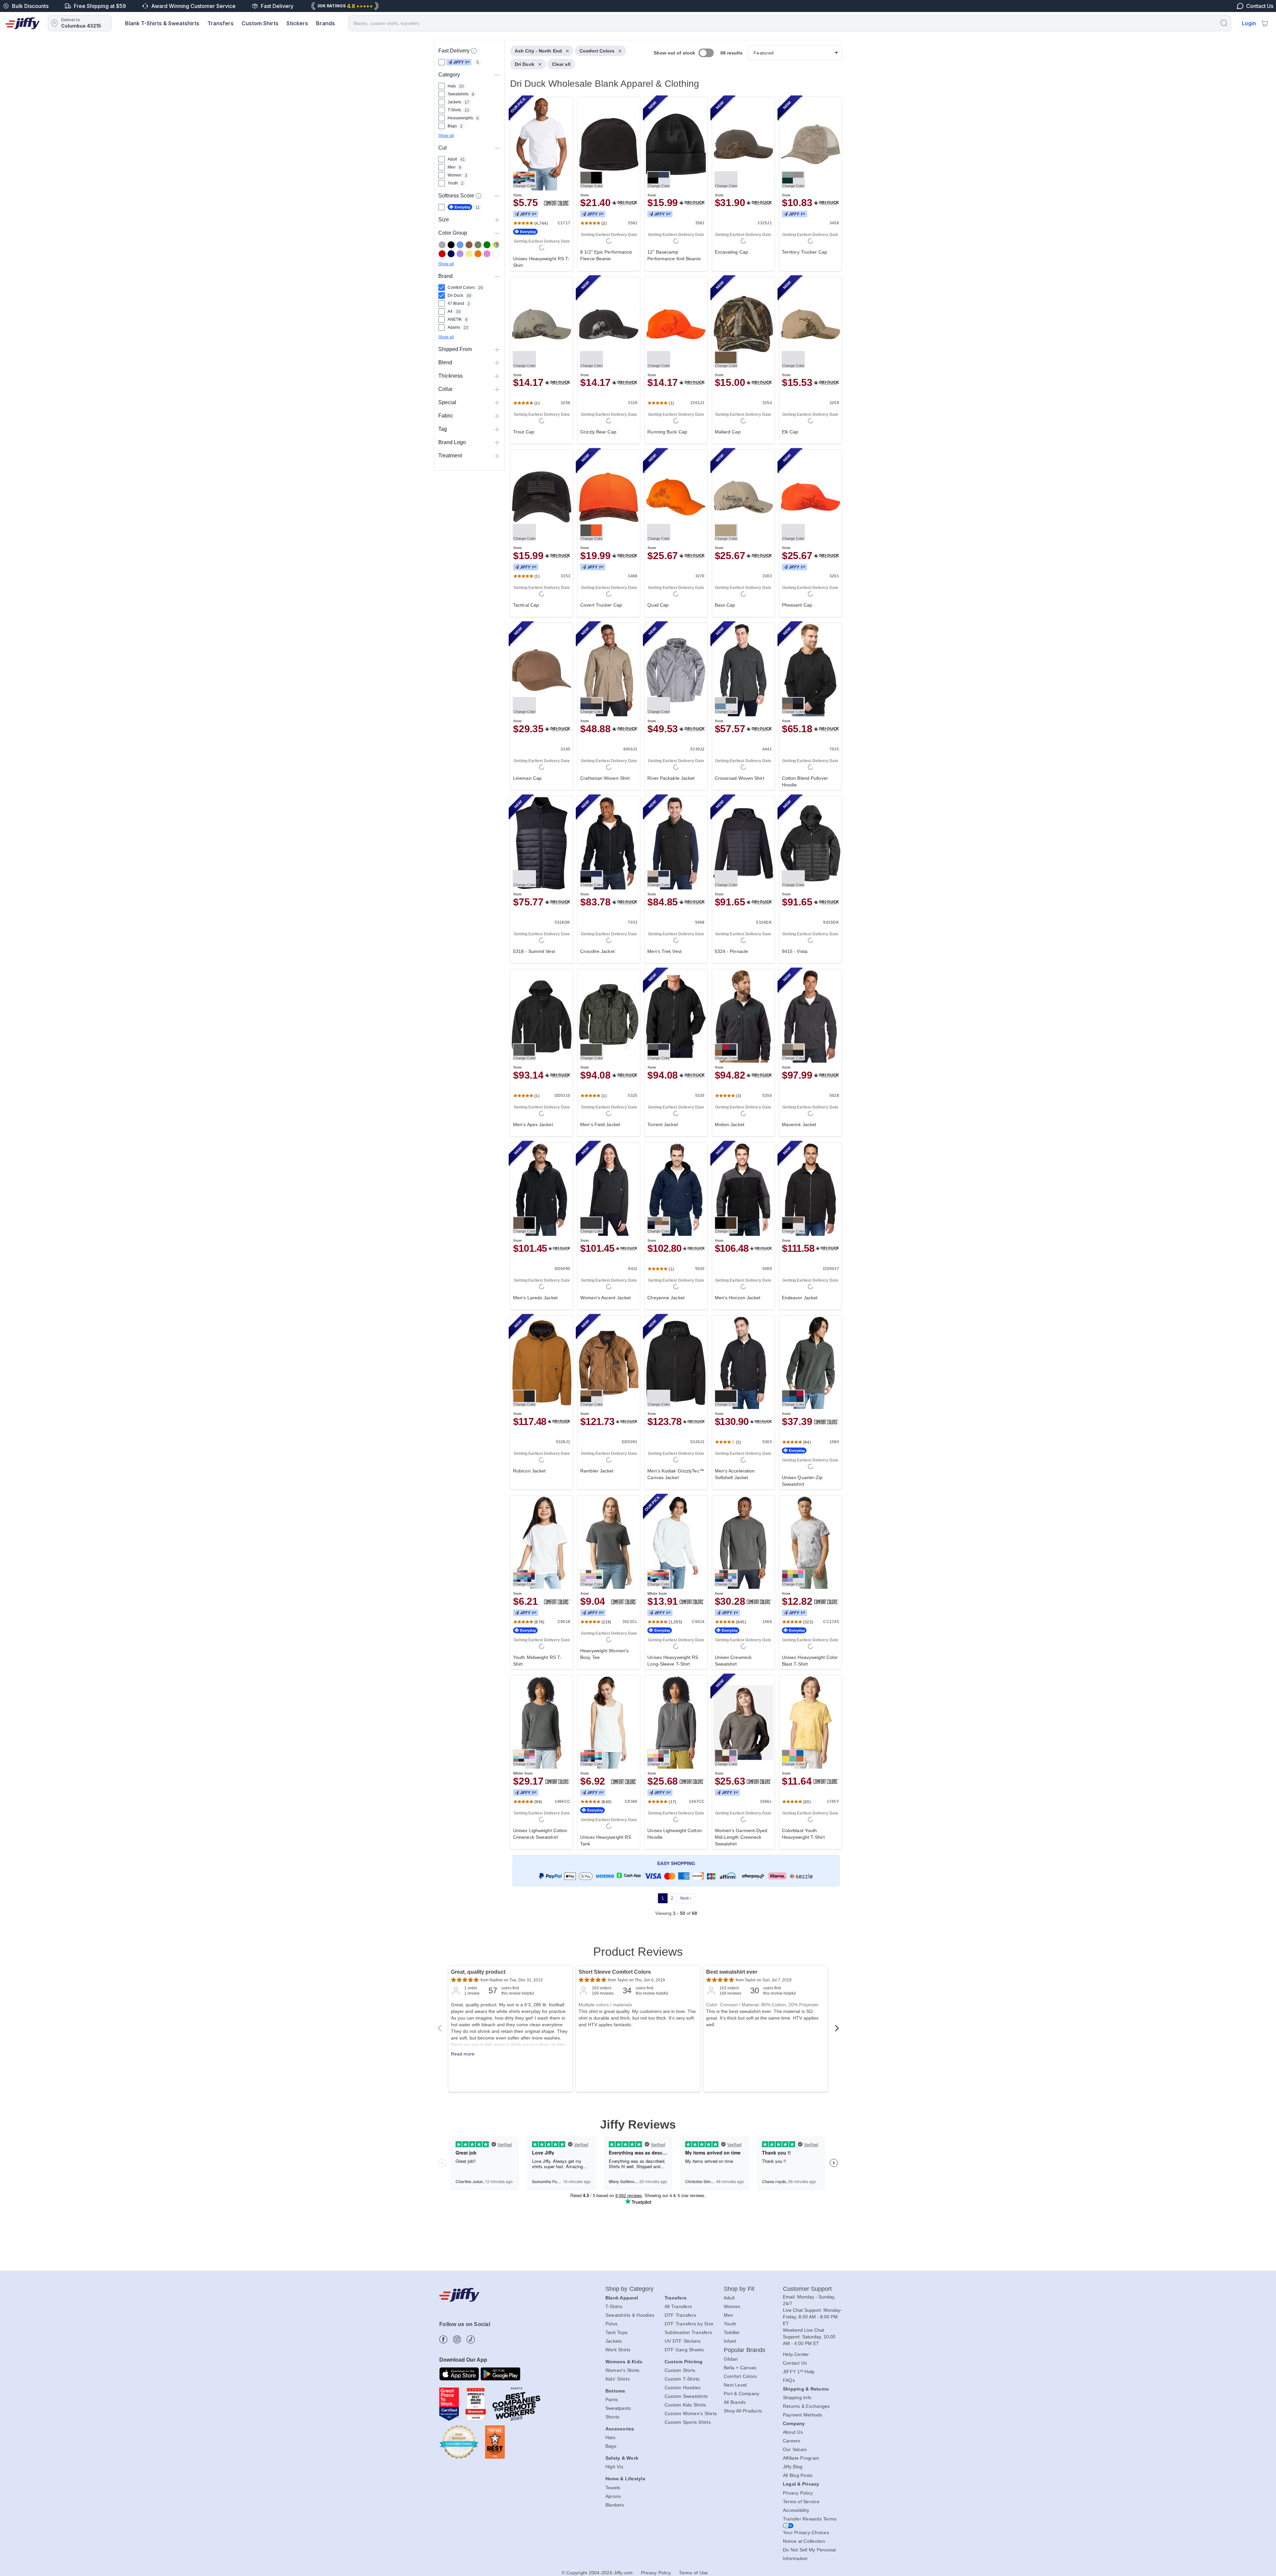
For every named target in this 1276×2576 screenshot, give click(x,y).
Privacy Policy (798, 2493)
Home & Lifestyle (625, 2479)
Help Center (796, 2354)
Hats (610, 2437)
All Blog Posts (798, 2475)
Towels (613, 2488)
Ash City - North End (538, 51)
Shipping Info (797, 2398)
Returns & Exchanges (806, 2406)
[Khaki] (478, 245)
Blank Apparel (622, 2298)
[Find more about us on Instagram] (457, 2340)
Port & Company (742, 2394)
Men (729, 2315)
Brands (325, 23)
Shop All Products (743, 2411)
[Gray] (442, 245)
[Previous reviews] (439, 2030)
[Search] (1224, 23)
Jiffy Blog (793, 2467)
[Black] (451, 245)
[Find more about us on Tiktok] (471, 2340)
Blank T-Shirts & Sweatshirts (162, 23)
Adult (729, 2298)
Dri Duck (525, 64)
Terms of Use (693, 2573)
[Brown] (469, 245)
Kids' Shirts (618, 2379)
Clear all (561, 64)
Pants (612, 2400)
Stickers (297, 23)
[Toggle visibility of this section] (497, 75)
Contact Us (795, 2363)
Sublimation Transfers (688, 2332)
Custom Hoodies (683, 2388)
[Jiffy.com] (23, 23)
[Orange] (478, 254)
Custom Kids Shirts (685, 2405)
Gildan (731, 2359)
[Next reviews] (837, 2030)
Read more (463, 2054)
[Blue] (460, 245)
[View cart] (1265, 23)
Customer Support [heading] (807, 2289)
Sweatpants (618, 2408)
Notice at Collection (804, 2541)
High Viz (614, 2467)
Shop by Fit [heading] (739, 2289)
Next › (686, 1898)
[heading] (673, 988)
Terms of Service (801, 2502)
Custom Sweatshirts (686, 2396)
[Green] (487, 245)
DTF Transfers (680, 2315)
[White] (496, 254)
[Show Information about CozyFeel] (478, 196)
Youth (730, 2324)
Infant (730, 2341)
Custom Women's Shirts (691, 2413)
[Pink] (487, 254)
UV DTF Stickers (683, 2341)
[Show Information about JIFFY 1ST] (474, 51)
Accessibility (796, 2510)
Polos (611, 2324)
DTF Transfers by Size (689, 2324)
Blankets (615, 2505)
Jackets (614, 2341)
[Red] (442, 254)
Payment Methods (803, 2415)
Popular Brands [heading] (744, 2350)
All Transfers (678, 2306)
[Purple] (460, 254)
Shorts (613, 2417)
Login (1249, 23)
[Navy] (451, 254)
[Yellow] (469, 254)
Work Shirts (618, 2350)
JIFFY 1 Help (799, 2372)
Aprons (613, 2496)
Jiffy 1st (459, 62)
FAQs (789, 2380)
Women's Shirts (623, 2370)
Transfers (220, 23)
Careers (792, 2441)
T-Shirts (614, 2306)
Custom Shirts (260, 23)
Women (732, 2306)
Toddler (732, 2332)
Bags (611, 2446)
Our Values (795, 2449)
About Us (793, 2432)
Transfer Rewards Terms (810, 2519)
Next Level (735, 2385)
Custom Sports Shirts (688, 2422)
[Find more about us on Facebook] (443, 2340)
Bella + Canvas (740, 2368)
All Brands (735, 2402)
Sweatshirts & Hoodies (630, 2315)
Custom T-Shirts (682, 2379)
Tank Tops (616, 2332)
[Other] (496, 245)
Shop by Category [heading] (630, 2289)
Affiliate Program (801, 2458)
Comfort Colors (597, 51)
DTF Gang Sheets (684, 2350)
